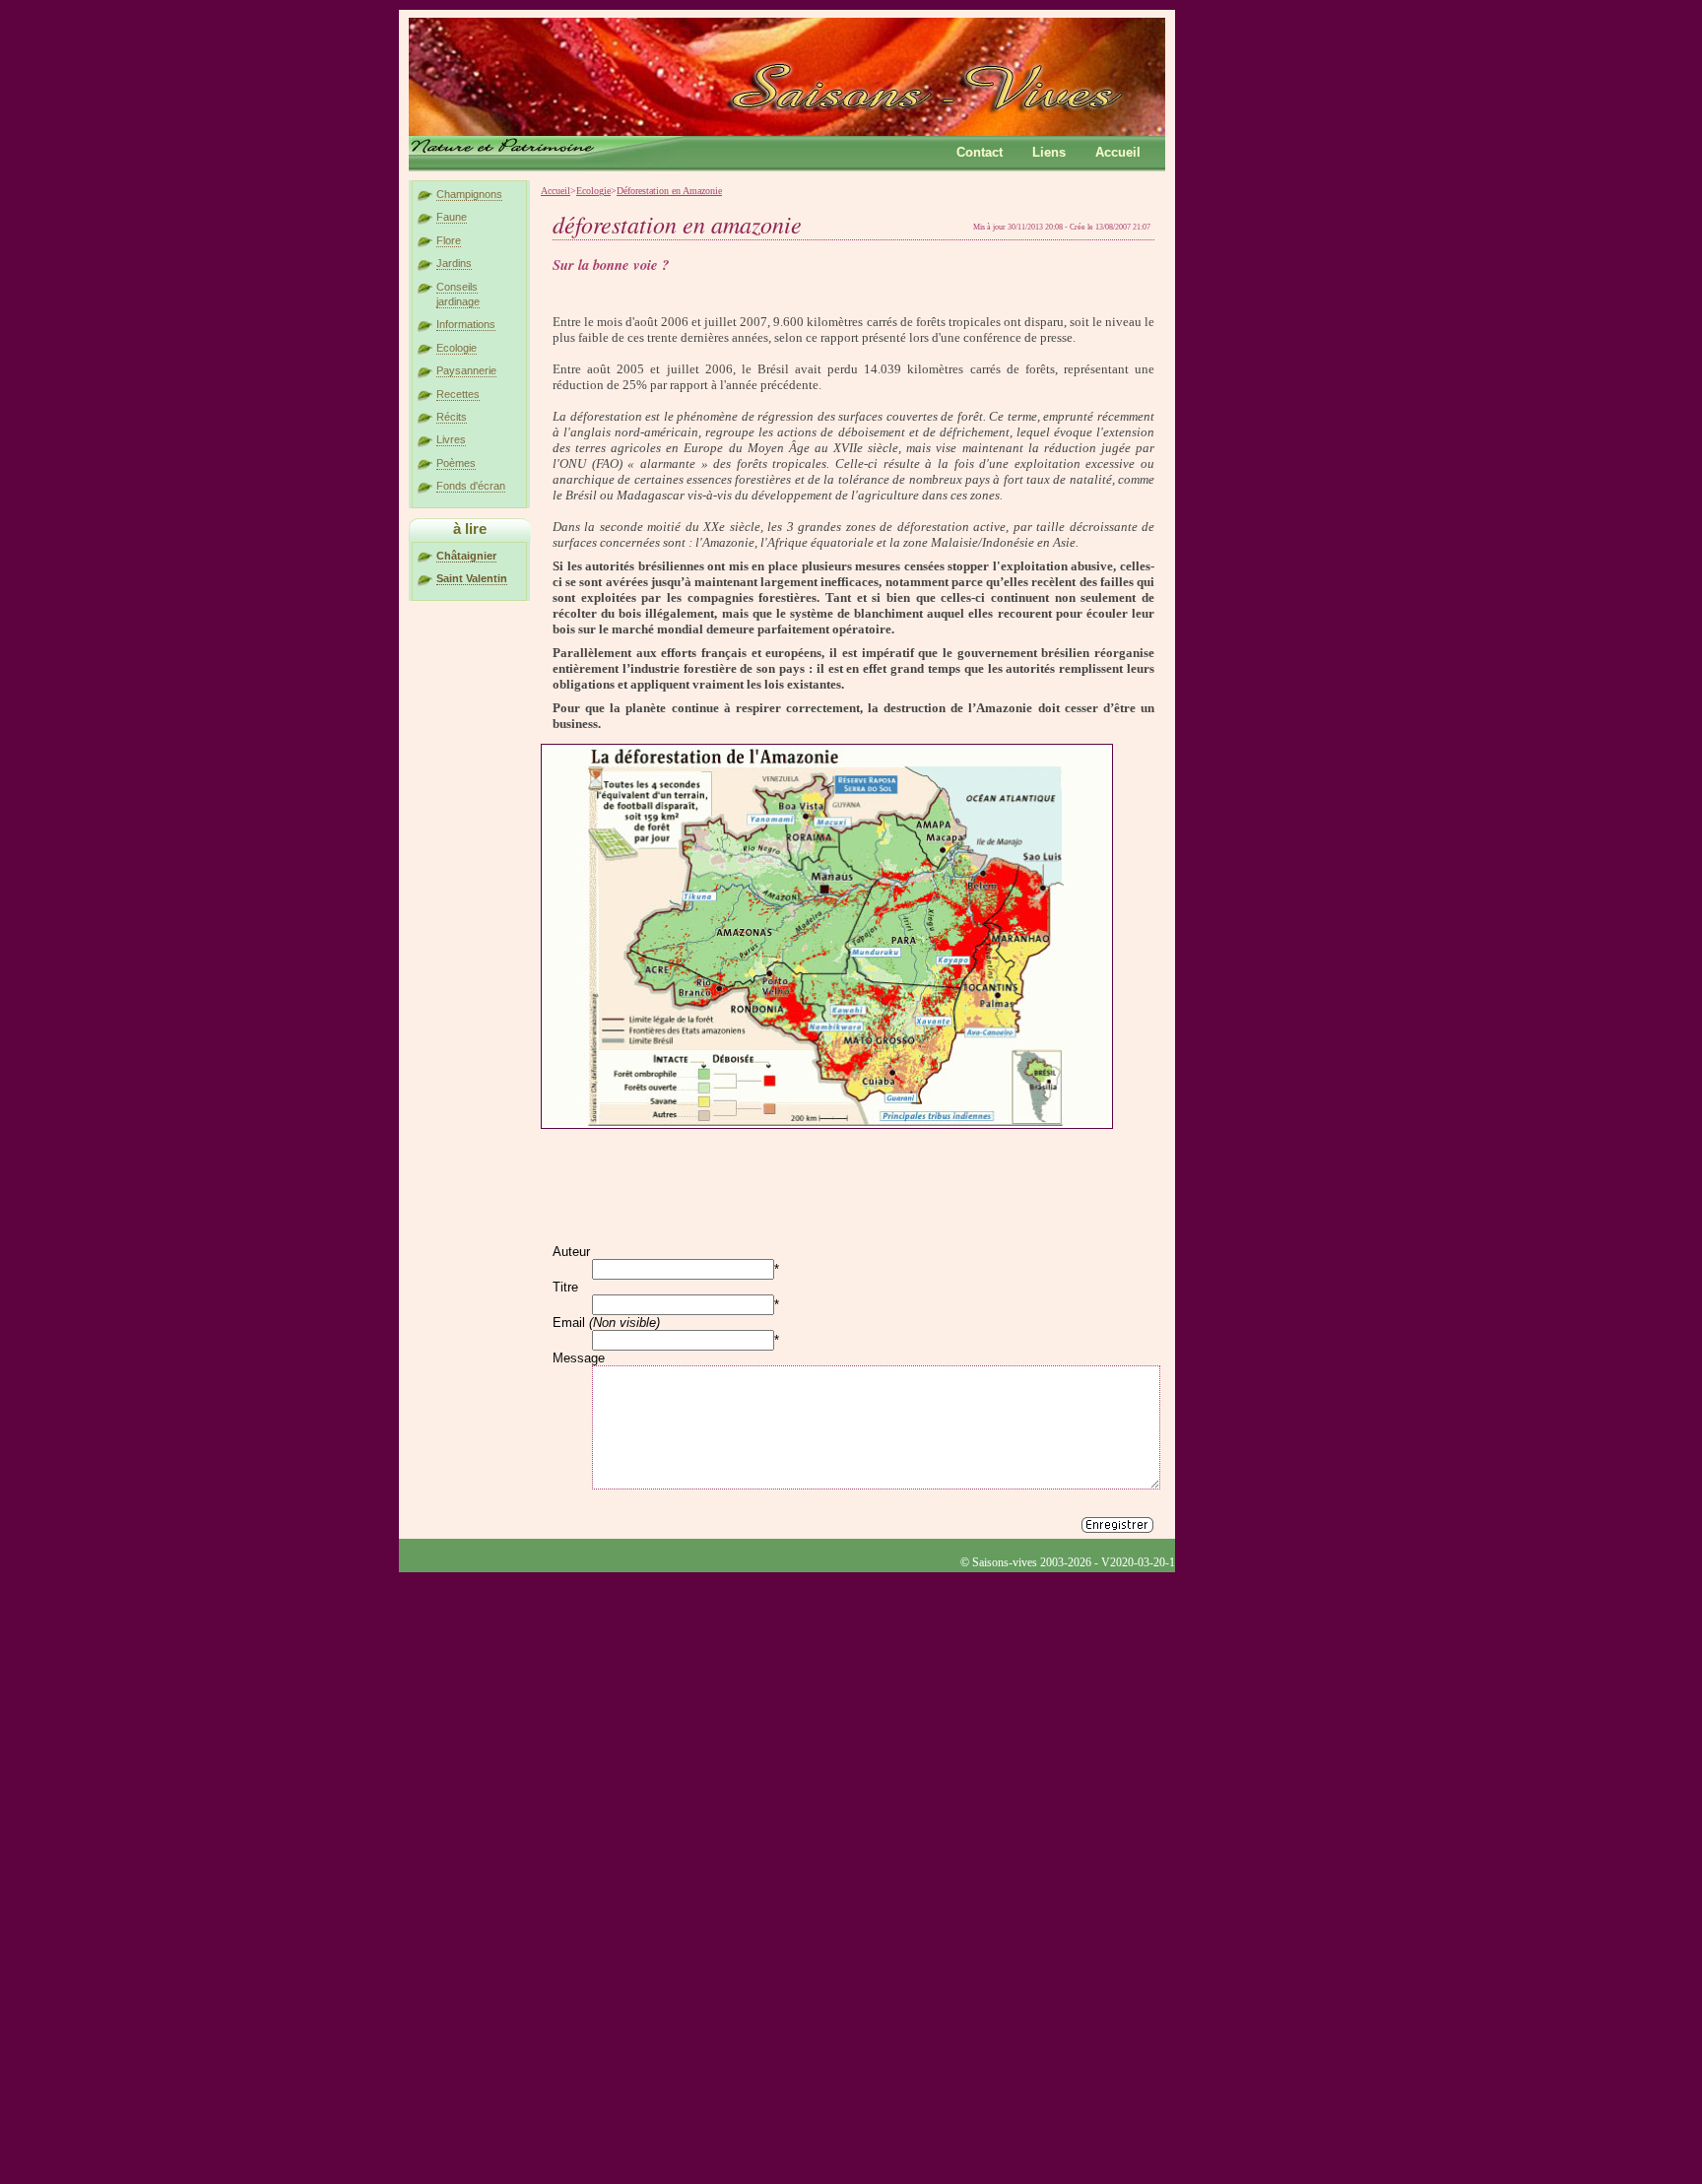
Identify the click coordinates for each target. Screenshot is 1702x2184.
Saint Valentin (472, 578)
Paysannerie (466, 370)
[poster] (1117, 1526)
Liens (1049, 152)
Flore (449, 240)
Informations (466, 324)
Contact (980, 152)
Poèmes (456, 463)
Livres (451, 439)
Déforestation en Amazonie (669, 191)
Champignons (469, 194)
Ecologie (457, 348)
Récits (452, 417)
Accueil (1118, 152)
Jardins (454, 263)
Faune (452, 217)
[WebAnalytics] (438, 1580)
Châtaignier (466, 556)
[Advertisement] (720, 1162)
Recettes (458, 394)
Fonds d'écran (471, 486)
